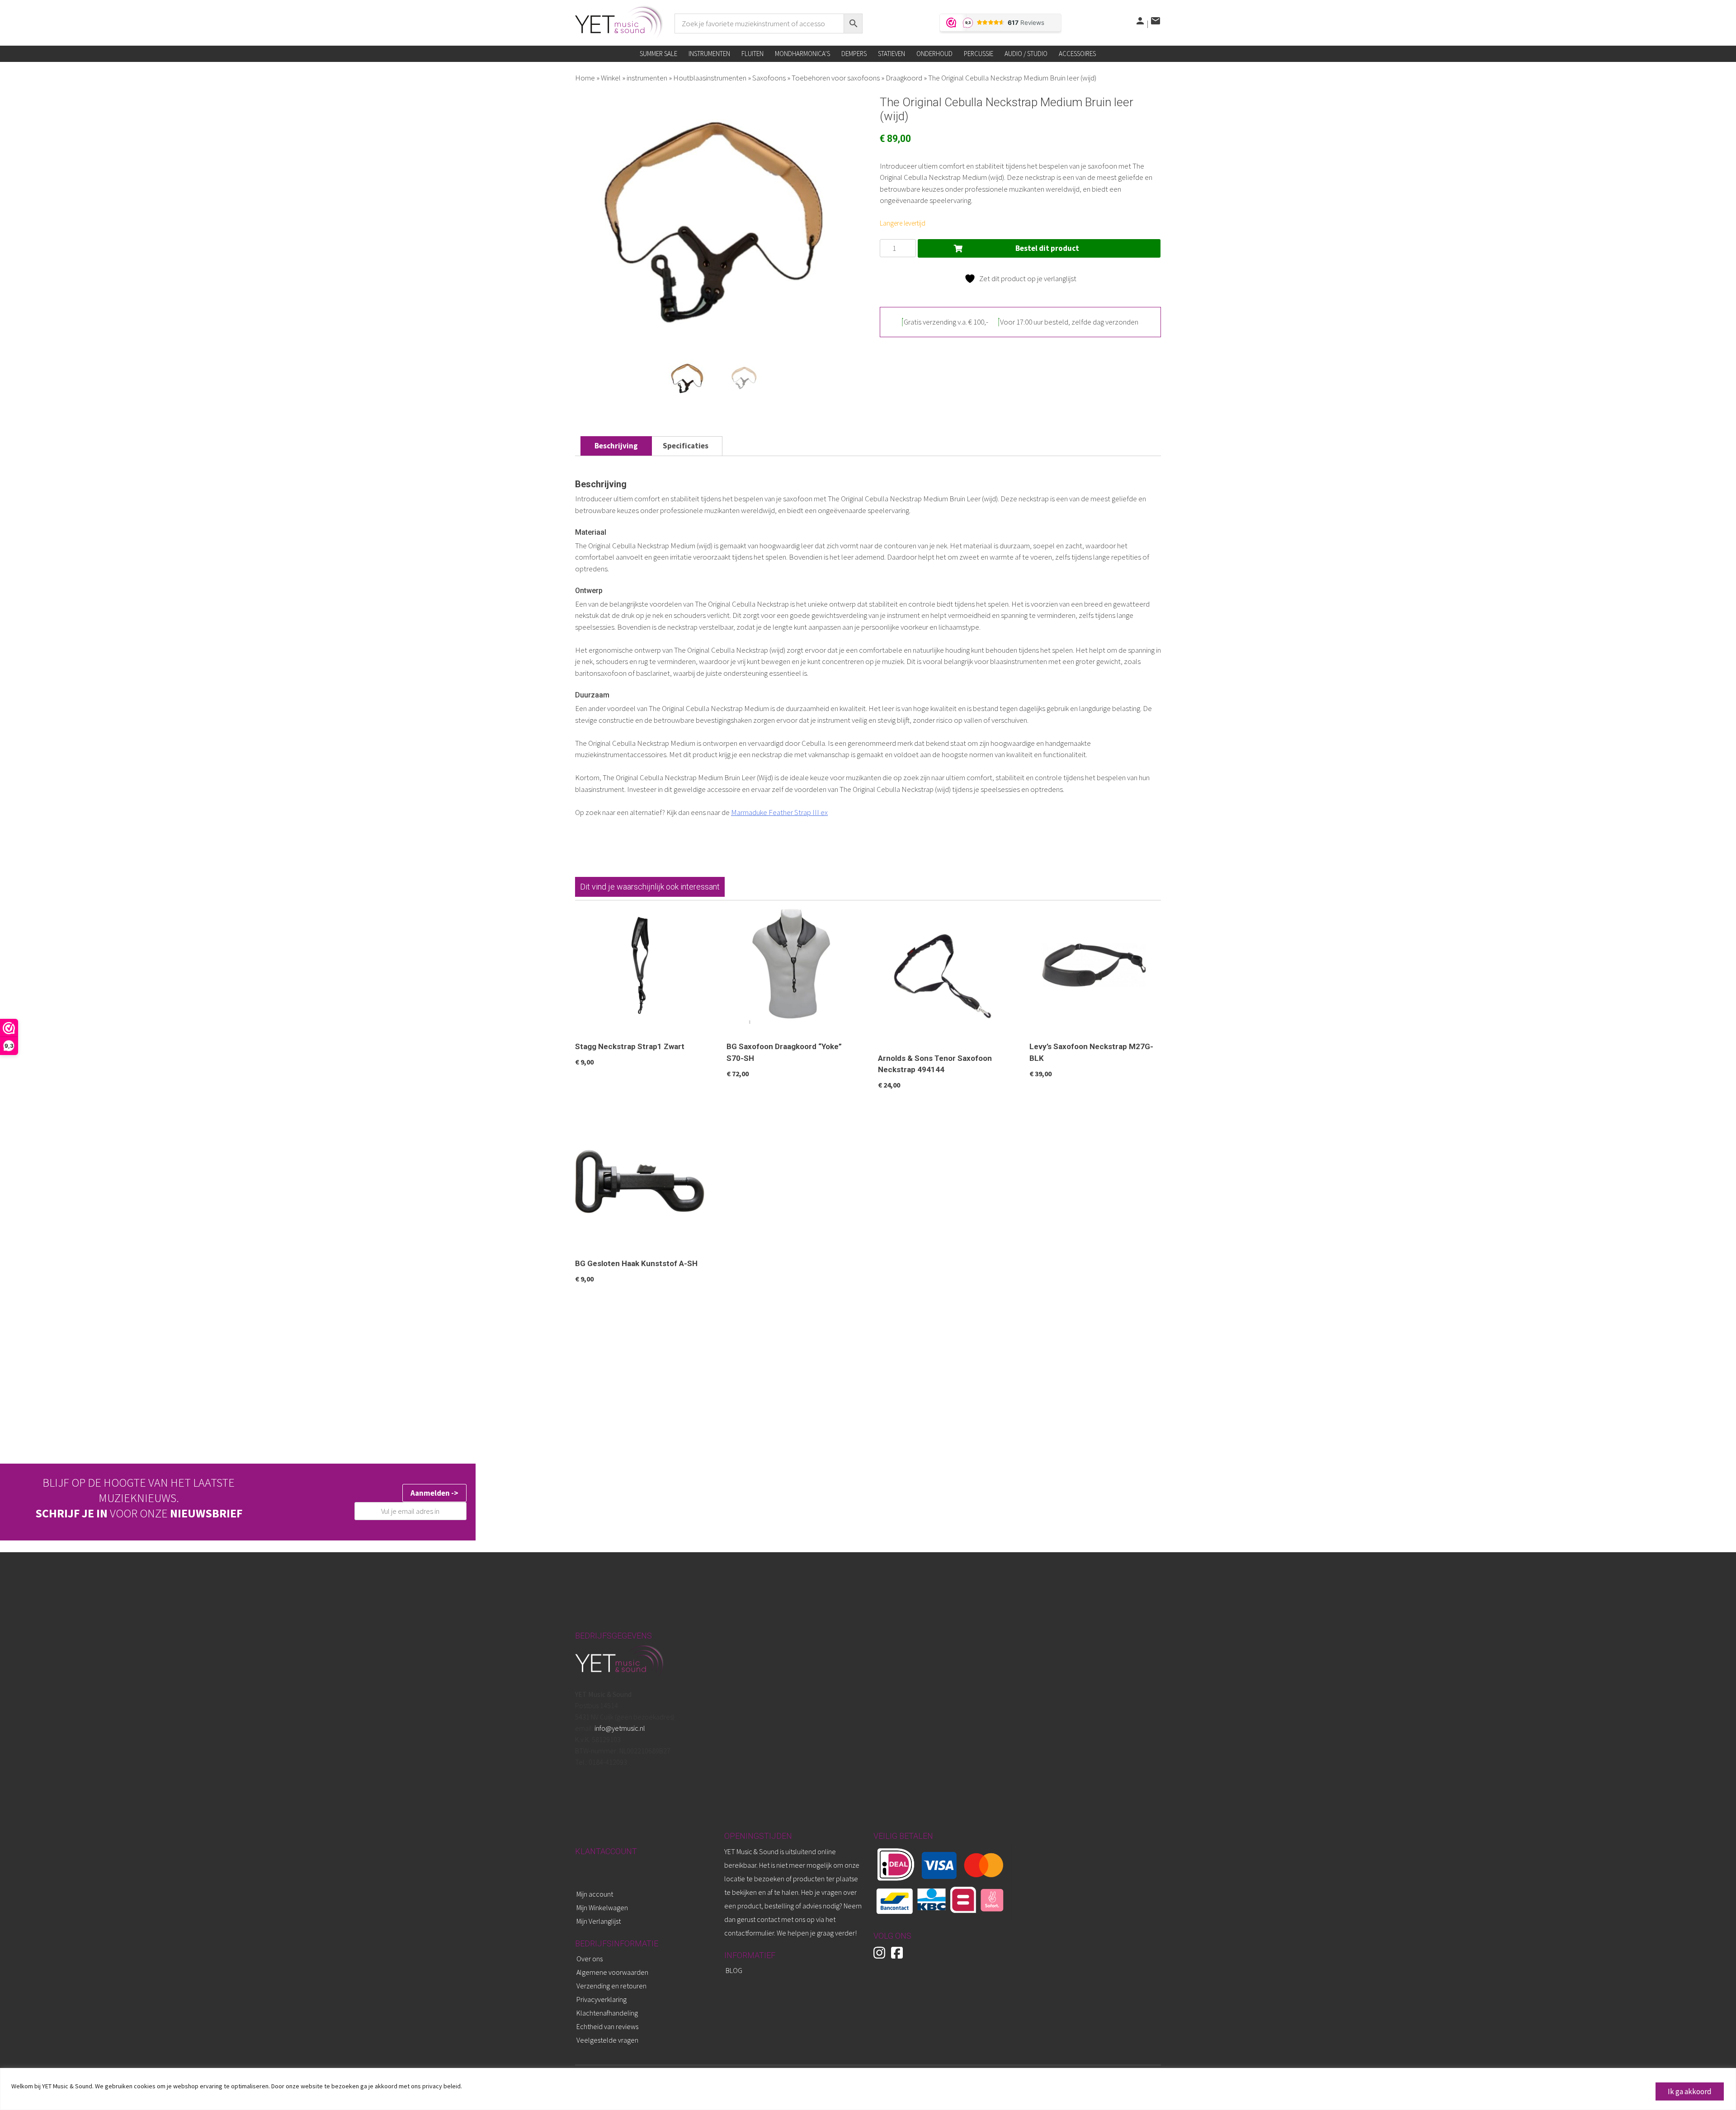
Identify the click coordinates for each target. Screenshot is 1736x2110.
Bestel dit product (1047, 248)
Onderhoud (934, 54)
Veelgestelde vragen (607, 2040)
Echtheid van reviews (607, 2026)
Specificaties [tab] (686, 446)
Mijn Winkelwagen (602, 1907)
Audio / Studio (1026, 54)
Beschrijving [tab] (616, 446)
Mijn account (595, 1894)
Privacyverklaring (601, 1999)
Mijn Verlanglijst (599, 1921)
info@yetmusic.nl (619, 1728)
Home (585, 78)
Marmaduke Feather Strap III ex (779, 812)
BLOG (734, 1970)
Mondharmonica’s (802, 54)
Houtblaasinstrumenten (710, 78)
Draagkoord (904, 78)
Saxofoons (769, 78)
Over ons (590, 1959)
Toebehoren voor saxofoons (836, 78)
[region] (868, 2089)
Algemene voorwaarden (612, 1972)
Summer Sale (658, 54)
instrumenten (647, 78)
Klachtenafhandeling (607, 2013)
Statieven (892, 54)
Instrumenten (709, 54)
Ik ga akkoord (1690, 2091)
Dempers (854, 54)
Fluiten (752, 54)
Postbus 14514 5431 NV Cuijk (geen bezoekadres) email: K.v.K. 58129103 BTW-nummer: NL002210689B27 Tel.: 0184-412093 (625, 1728)
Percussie (979, 54)
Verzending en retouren (611, 1986)
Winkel (611, 78)
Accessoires (1077, 54)
